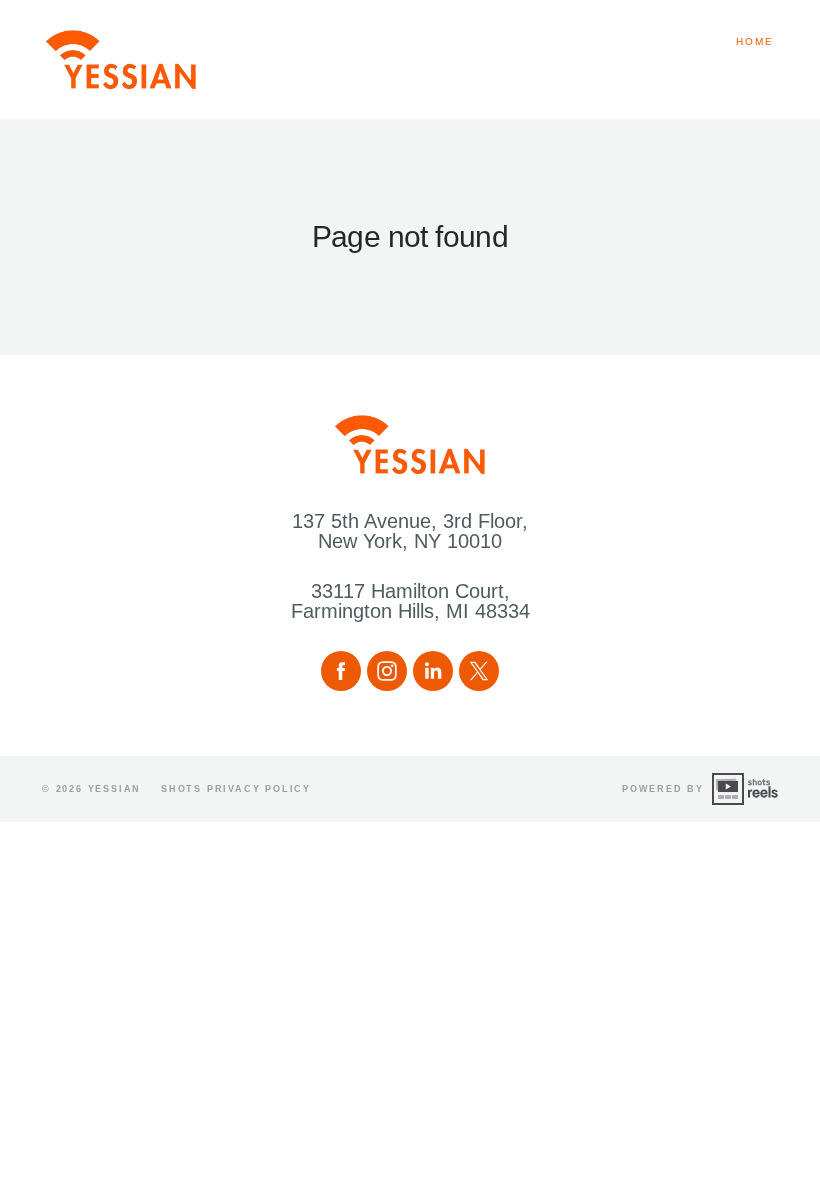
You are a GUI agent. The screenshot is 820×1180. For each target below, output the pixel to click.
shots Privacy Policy (236, 789)
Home (755, 41)
